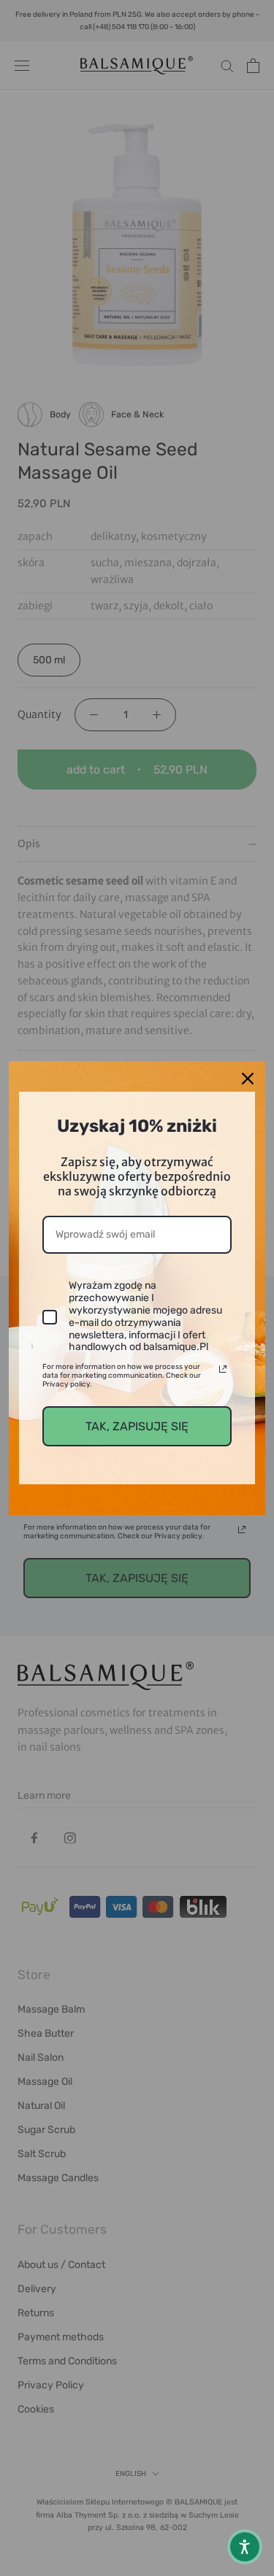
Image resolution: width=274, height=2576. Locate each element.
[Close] (248, 1079)
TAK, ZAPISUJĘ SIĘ (137, 1426)
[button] (245, 2547)
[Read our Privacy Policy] (223, 1369)
